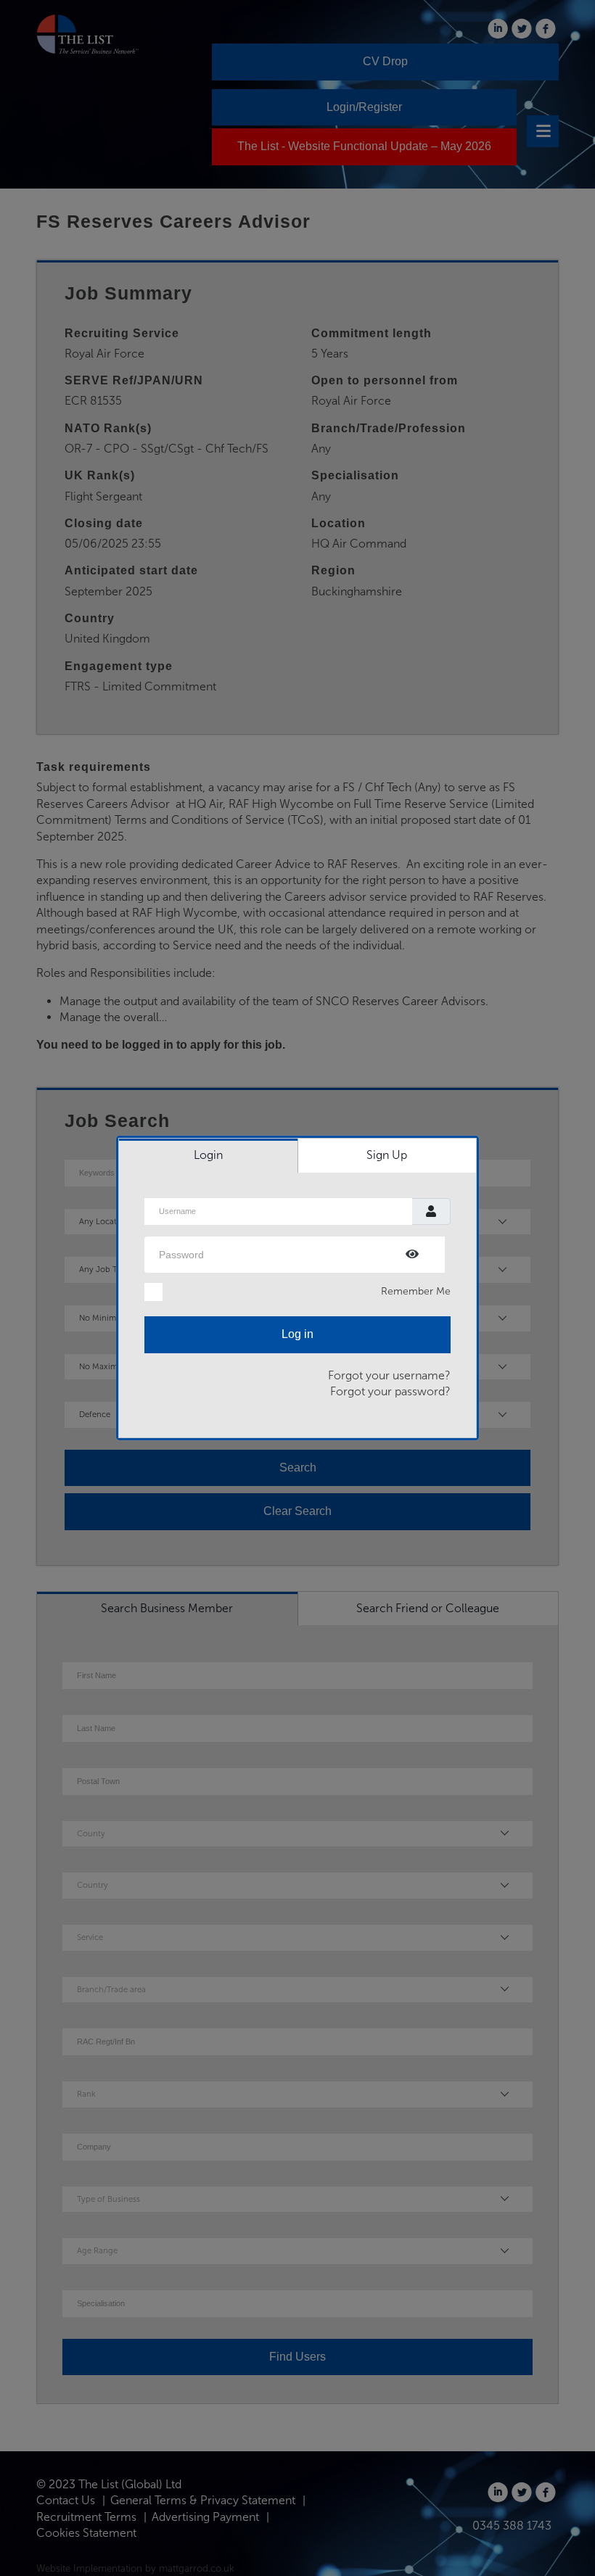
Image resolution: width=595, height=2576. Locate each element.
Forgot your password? (390, 1391)
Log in (297, 1334)
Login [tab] (208, 1155)
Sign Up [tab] (387, 1155)
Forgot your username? (389, 1375)
